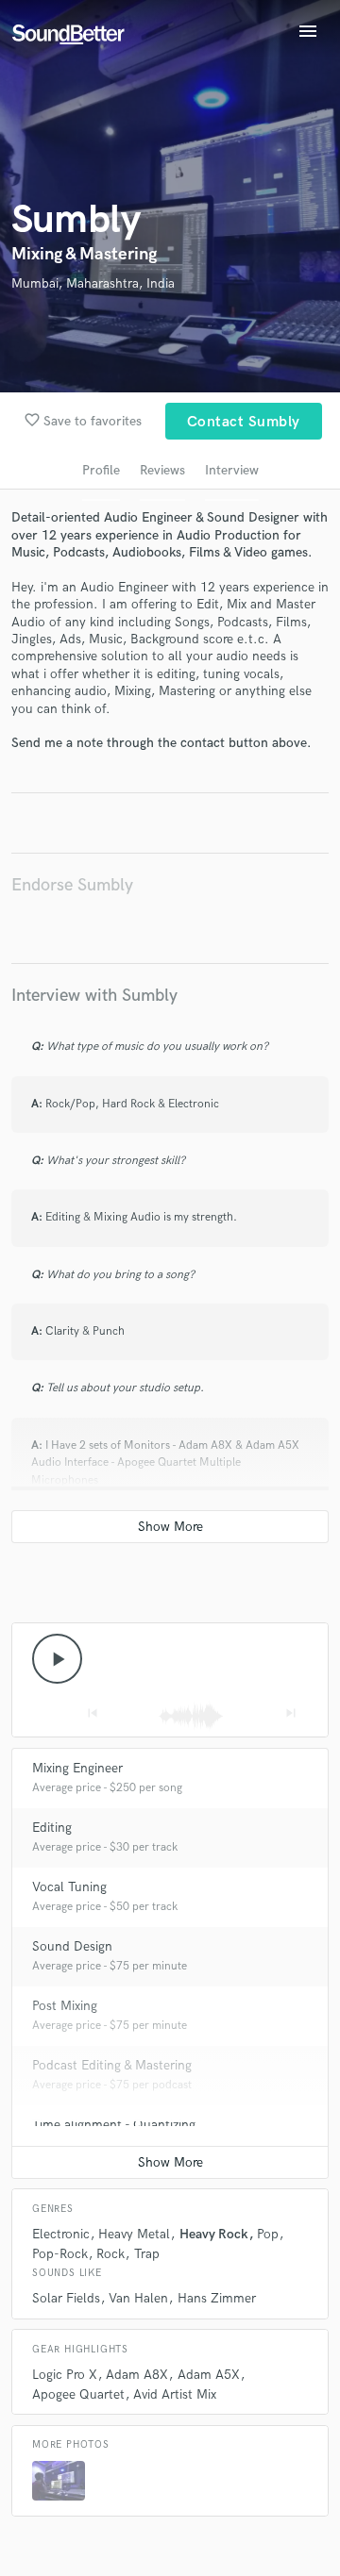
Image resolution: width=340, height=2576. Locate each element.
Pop (268, 2234)
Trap (147, 2254)
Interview (232, 470)
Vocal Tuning (69, 1887)
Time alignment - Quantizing (114, 2125)
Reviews (162, 470)
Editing (52, 1828)
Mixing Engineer (77, 1768)
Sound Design (72, 1946)
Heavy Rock (214, 2234)
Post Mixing (65, 2006)
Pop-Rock (60, 2254)
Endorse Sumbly (72, 885)
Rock (110, 2254)
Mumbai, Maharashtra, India (93, 283)
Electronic (61, 2234)
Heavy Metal (134, 2234)
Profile (101, 470)
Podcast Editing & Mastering (112, 2065)
